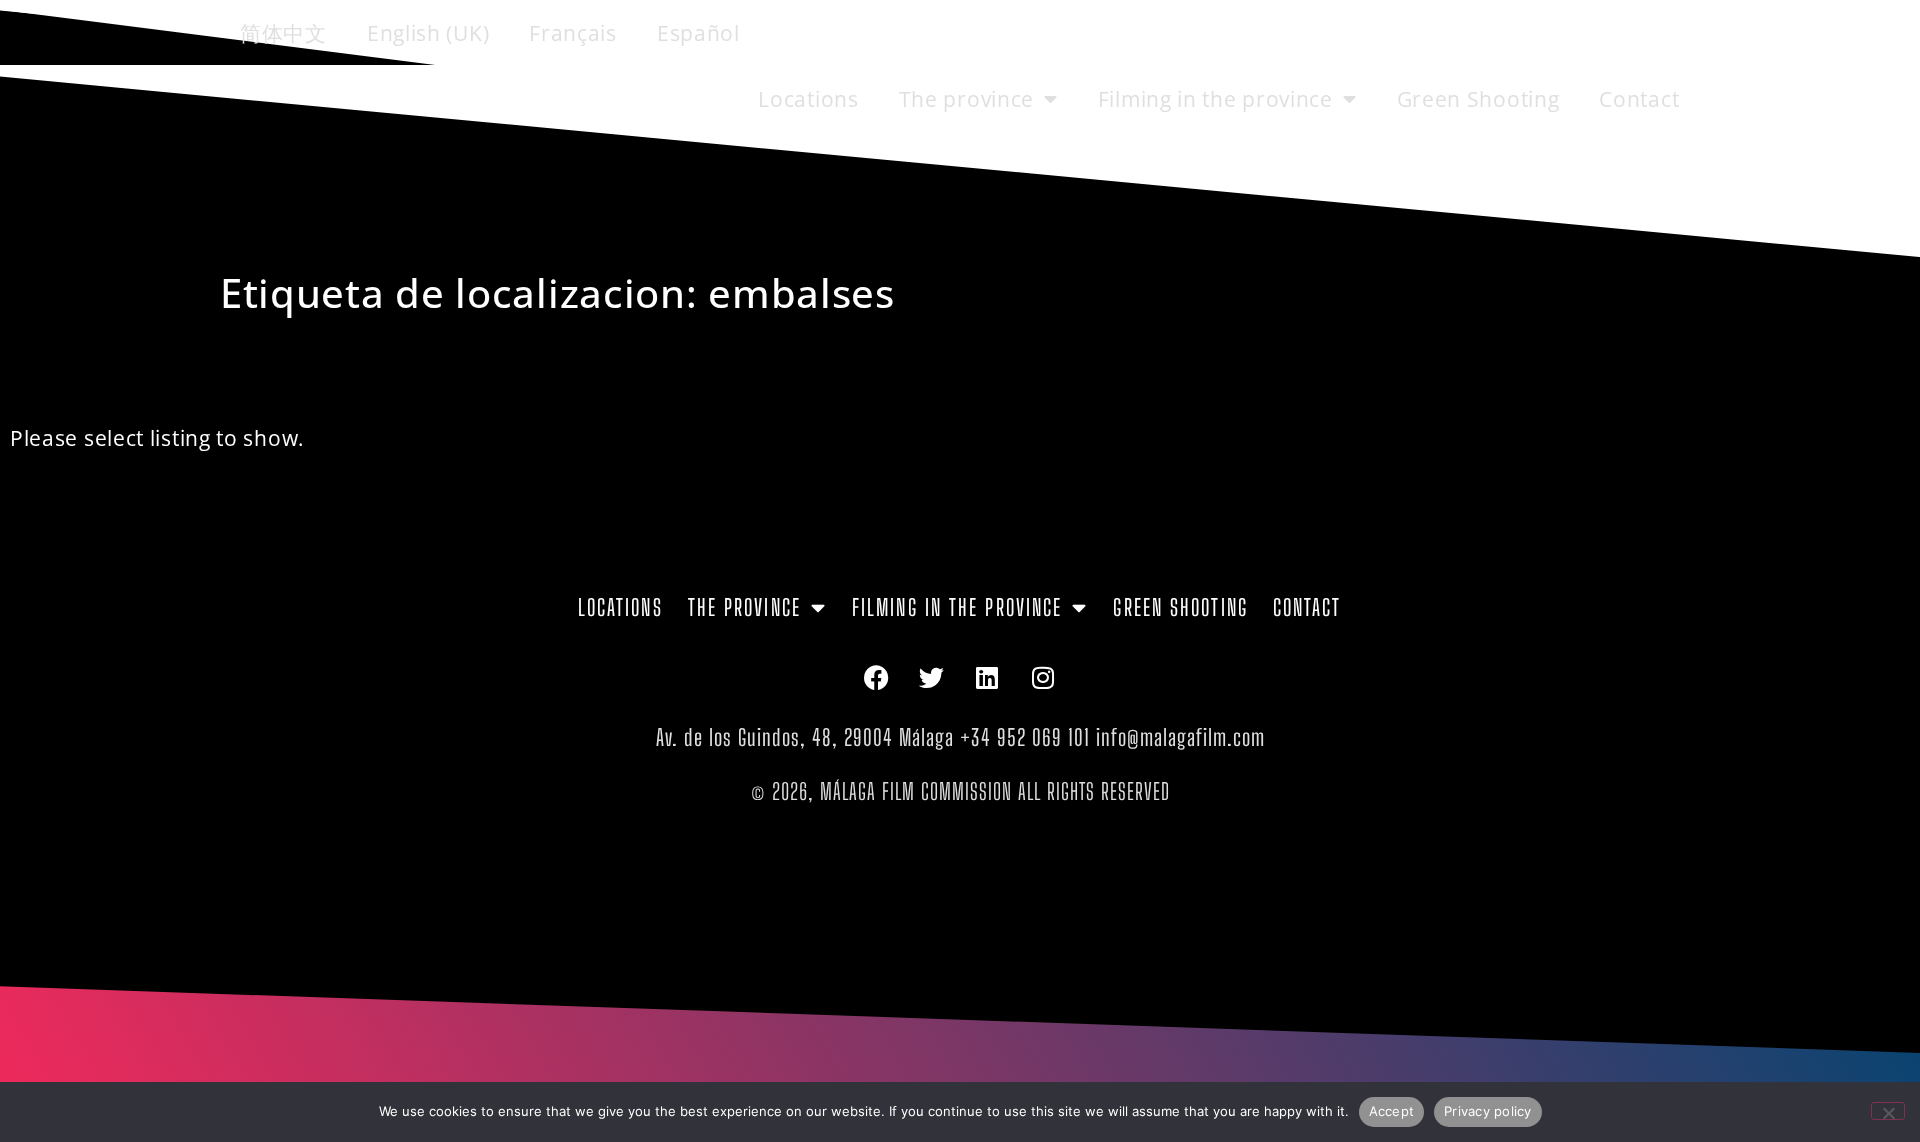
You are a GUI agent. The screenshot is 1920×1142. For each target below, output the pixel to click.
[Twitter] (932, 677)
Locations (808, 99)
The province (966, 99)
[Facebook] (876, 677)
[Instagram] (1044, 677)
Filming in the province (1215, 99)
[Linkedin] (988, 677)
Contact (1639, 99)
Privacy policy (1488, 1111)
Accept (1392, 1111)
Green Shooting (1478, 99)
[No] (1888, 1111)
